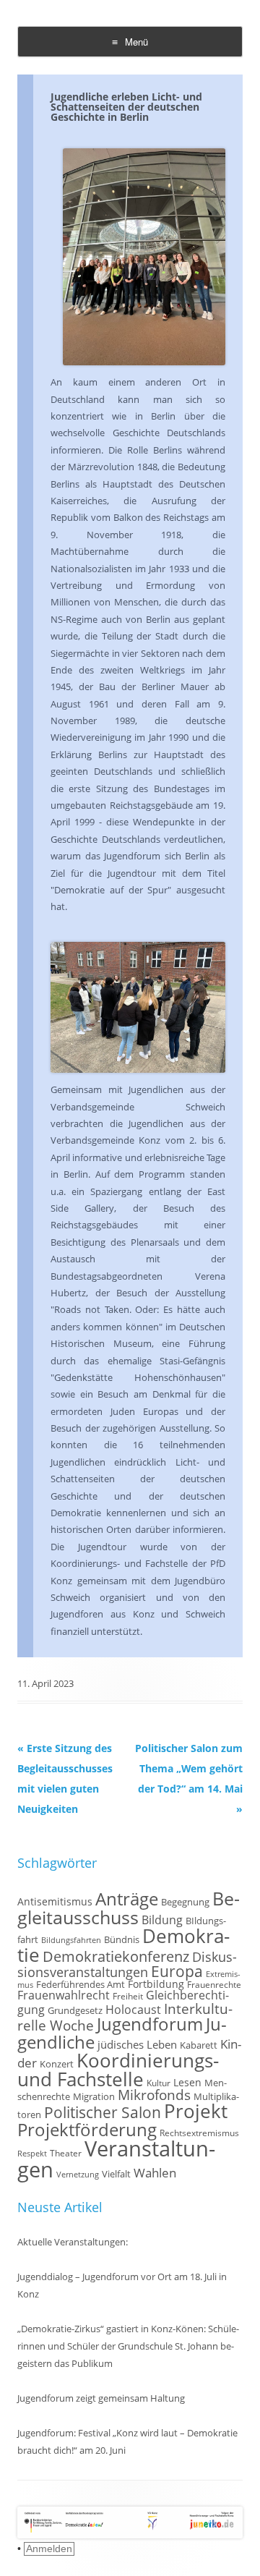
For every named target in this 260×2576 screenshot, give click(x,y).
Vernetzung (78, 2175)
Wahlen (155, 2173)
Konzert (57, 2064)
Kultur (159, 2083)
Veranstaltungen (116, 2159)
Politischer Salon (103, 2112)
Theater (66, 2153)
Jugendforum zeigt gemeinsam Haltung (101, 2398)
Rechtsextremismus (199, 2133)
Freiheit (128, 1996)
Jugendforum (150, 2024)
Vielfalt (116, 2174)
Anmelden (49, 2549)
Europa (177, 1971)
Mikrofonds (154, 2095)
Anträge (127, 1899)
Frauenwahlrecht (64, 1995)
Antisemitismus (55, 1901)
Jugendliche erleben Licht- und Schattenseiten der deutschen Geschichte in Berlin (126, 107)
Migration (94, 2097)
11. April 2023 (45, 1683)
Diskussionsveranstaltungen (127, 1964)
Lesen (187, 2082)
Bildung (162, 1920)
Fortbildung (156, 1984)
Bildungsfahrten (71, 1940)
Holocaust (133, 2010)
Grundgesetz (75, 2011)
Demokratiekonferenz (116, 1956)
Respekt (32, 2154)
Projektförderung (87, 2129)
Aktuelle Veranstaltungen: (73, 2242)
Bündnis (122, 1940)
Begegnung (185, 1902)
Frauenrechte (214, 1984)
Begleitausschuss (129, 1908)
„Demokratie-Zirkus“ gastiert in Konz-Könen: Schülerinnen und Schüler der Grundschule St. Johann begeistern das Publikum (128, 2346)
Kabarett (199, 2045)
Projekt (196, 2111)
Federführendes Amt (81, 1985)
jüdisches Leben (137, 2044)
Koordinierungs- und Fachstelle (118, 2070)
